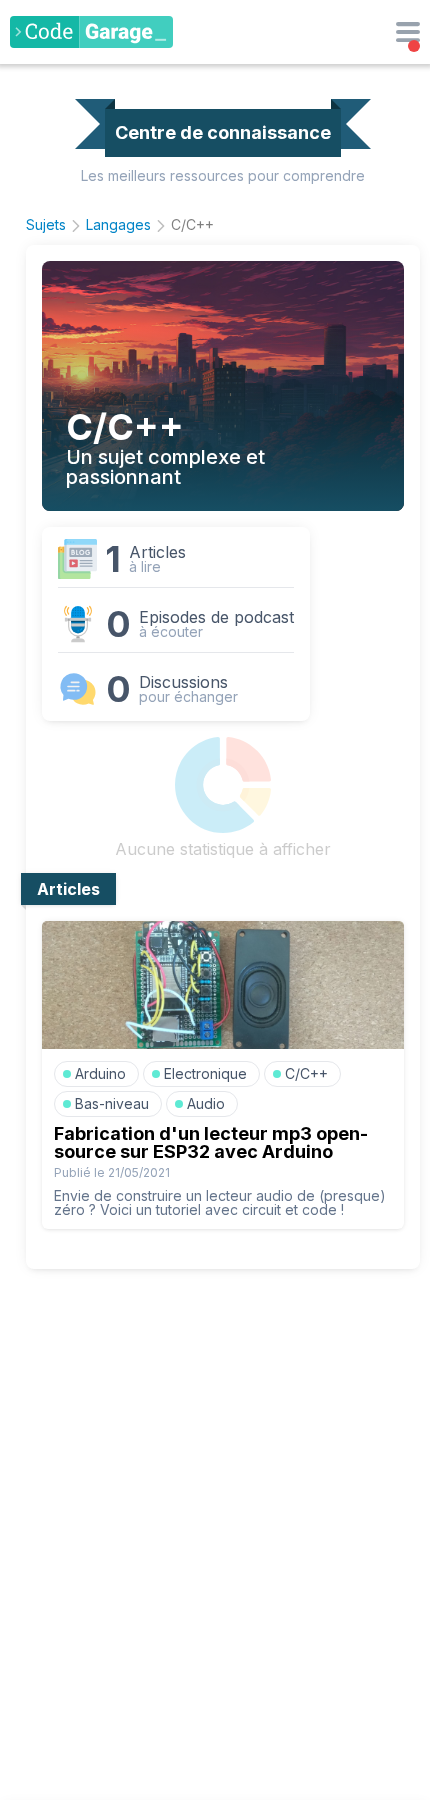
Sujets (46, 224)
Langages (118, 224)
